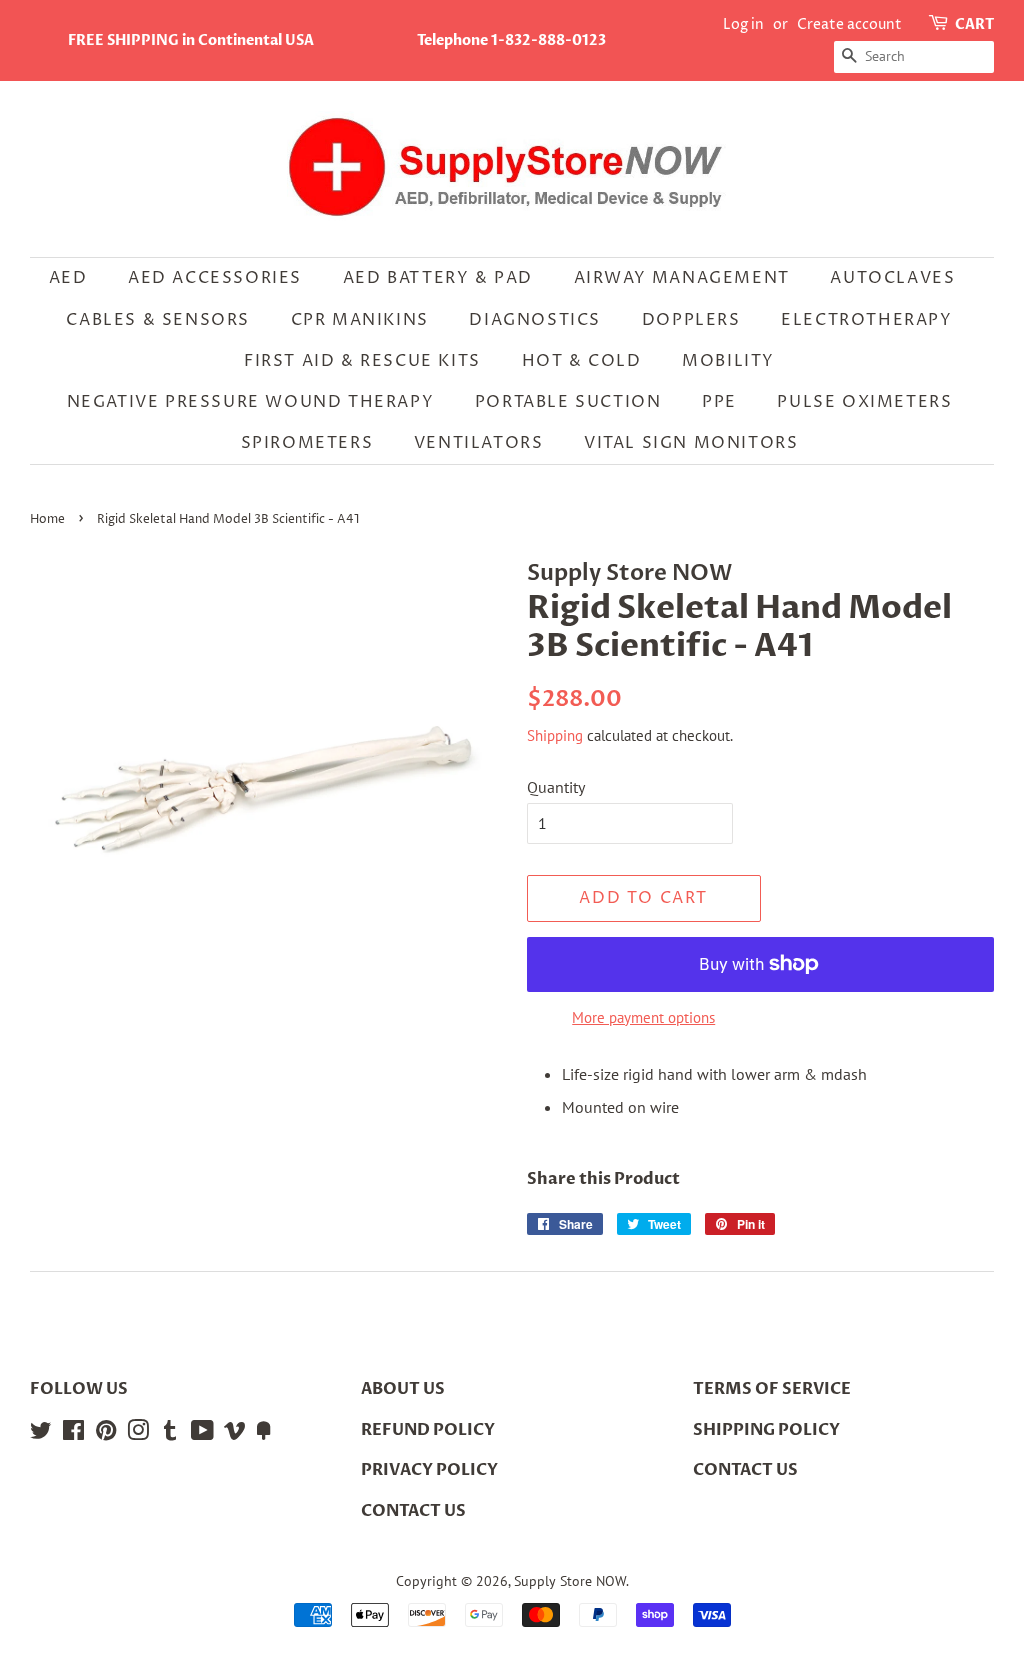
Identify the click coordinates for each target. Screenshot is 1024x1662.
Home (47, 519)
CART (974, 24)
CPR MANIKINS (360, 320)
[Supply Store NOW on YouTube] (202, 1434)
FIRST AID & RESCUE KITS (362, 361)
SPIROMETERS (307, 443)
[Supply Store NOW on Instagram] (138, 1434)
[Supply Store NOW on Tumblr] (170, 1434)
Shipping (555, 735)
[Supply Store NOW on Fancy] (264, 1434)
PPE (719, 402)
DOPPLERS (691, 320)
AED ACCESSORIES (215, 278)
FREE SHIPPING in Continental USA (191, 40)
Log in (743, 24)
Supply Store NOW (570, 1581)
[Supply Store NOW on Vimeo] (235, 1434)
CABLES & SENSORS (158, 320)
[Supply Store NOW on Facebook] (73, 1434)
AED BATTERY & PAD (438, 278)
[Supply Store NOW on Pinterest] (106, 1434)
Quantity (556, 787)
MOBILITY (728, 361)
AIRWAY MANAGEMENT (682, 278)
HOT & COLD (582, 361)
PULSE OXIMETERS (864, 402)
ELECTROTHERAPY (866, 320)
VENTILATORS (479, 443)
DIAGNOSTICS (535, 320)
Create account (849, 24)
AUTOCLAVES (892, 278)
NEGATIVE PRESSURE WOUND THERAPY (251, 402)
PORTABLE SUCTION (568, 402)
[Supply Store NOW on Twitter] (41, 1434)
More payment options (643, 1017)
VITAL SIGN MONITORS (691, 443)
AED (68, 278)
